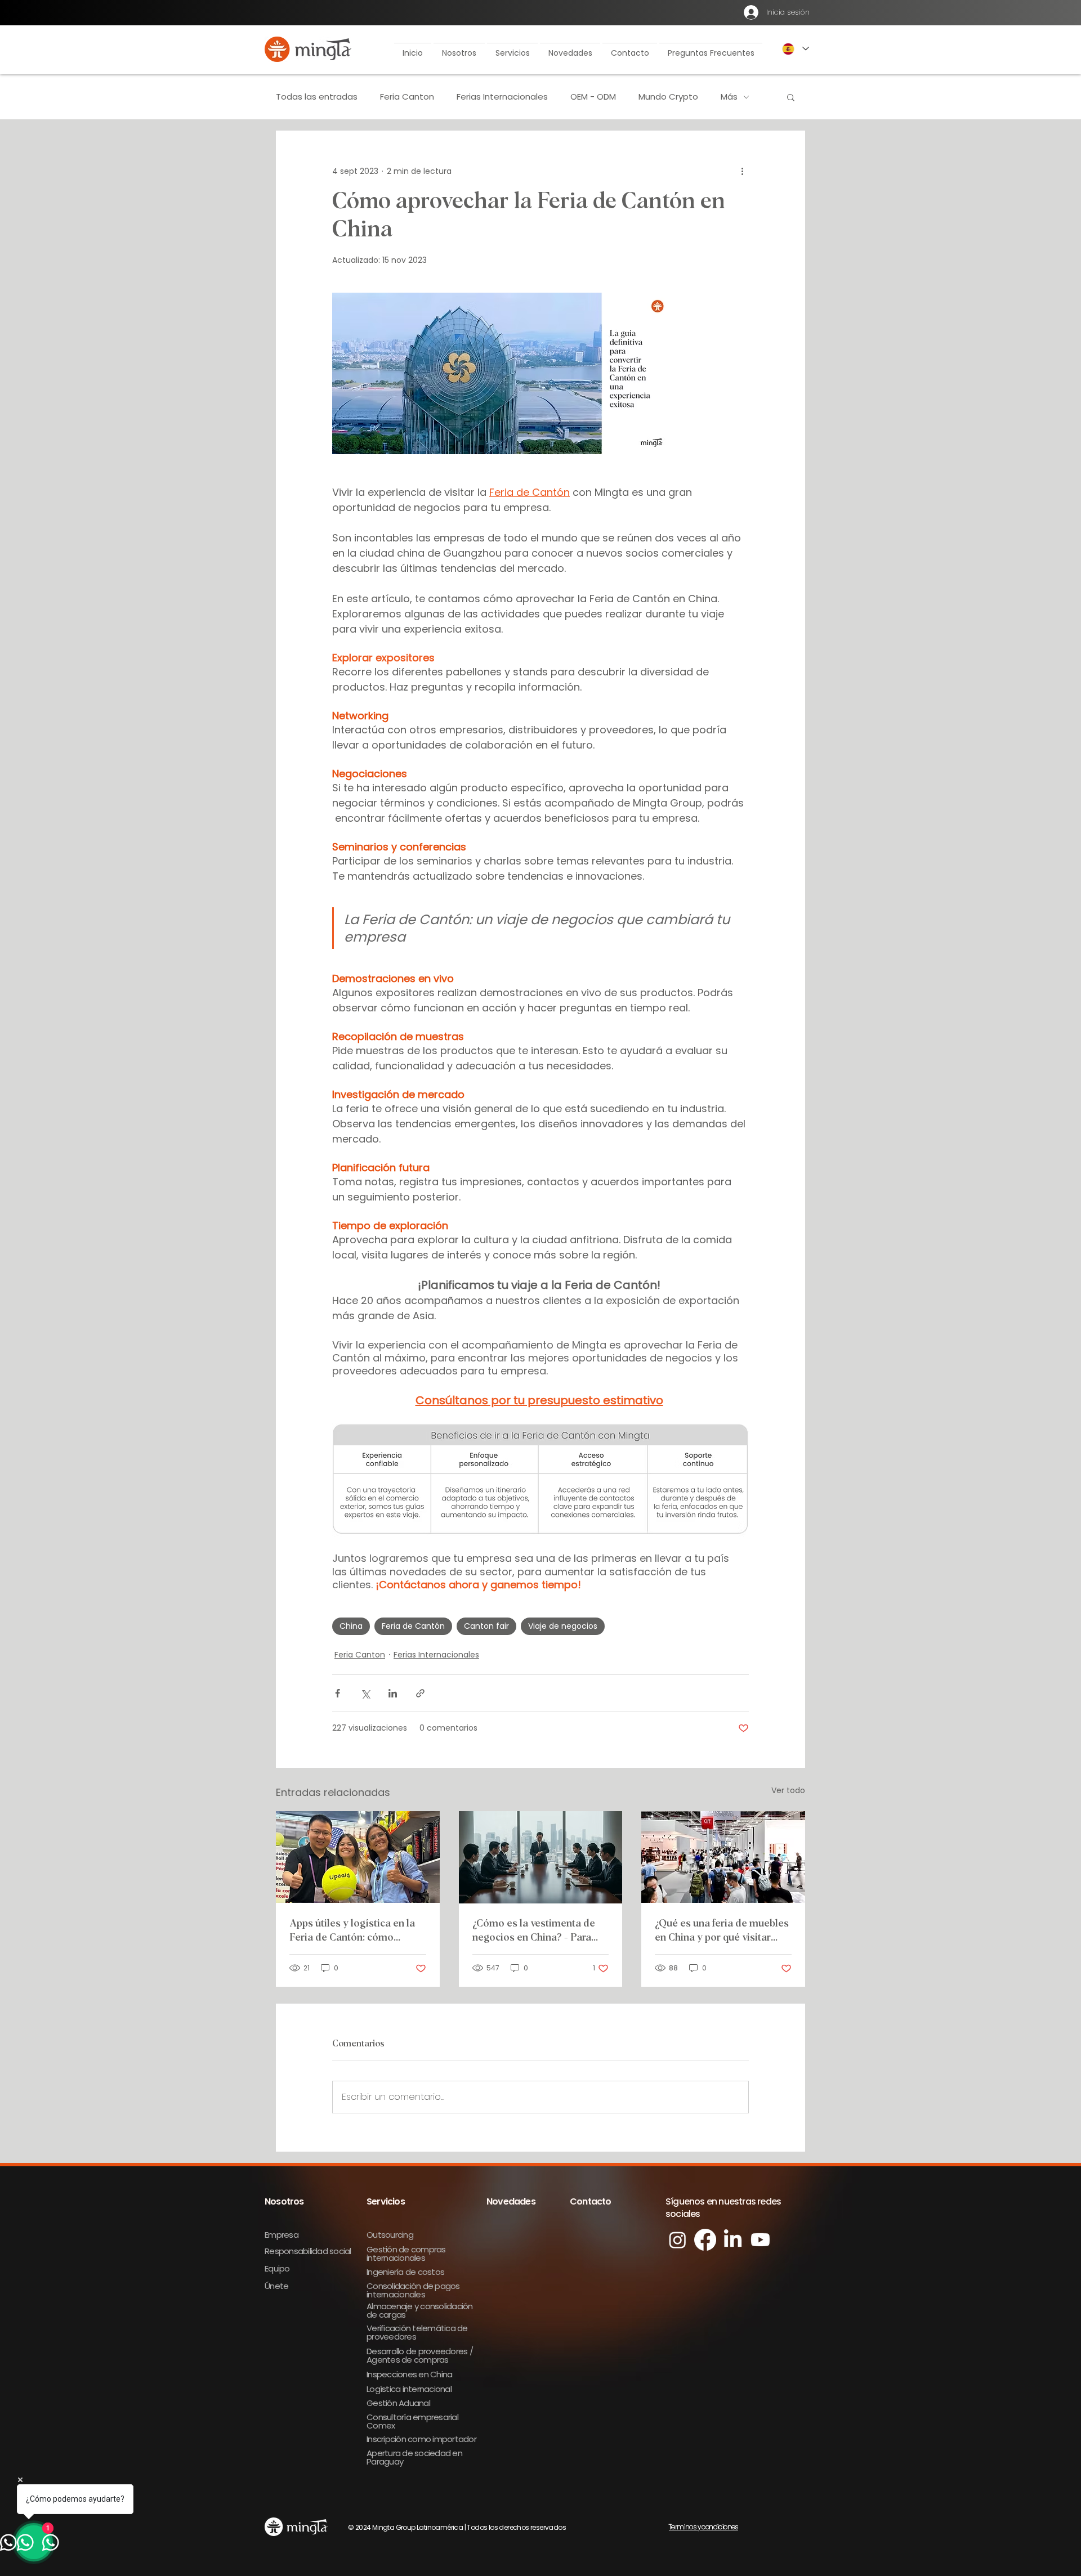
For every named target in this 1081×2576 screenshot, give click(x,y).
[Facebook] (705, 2240)
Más (729, 97)
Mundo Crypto (668, 97)
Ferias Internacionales (502, 97)
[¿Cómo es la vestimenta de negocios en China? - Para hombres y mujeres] (541, 1857)
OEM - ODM (593, 97)
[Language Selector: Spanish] (795, 49)
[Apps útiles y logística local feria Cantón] (358, 1857)
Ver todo (788, 1790)
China (351, 1626)
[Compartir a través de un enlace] (420, 1693)
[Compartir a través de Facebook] (338, 1693)
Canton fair (486, 1626)
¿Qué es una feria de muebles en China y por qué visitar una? (722, 1932)
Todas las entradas (317, 97)
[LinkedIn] (733, 2240)
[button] (459, 48)
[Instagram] (678, 2240)
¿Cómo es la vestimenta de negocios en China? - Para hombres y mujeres (534, 1932)
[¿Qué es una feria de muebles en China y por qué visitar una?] (723, 1857)
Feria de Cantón (413, 1626)
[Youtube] (760, 2240)
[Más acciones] (742, 171)
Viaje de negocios (563, 1626)
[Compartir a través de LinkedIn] (393, 1693)
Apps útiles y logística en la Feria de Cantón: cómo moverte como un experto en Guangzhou (355, 1932)
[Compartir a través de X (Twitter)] (365, 1693)
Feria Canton (407, 97)
